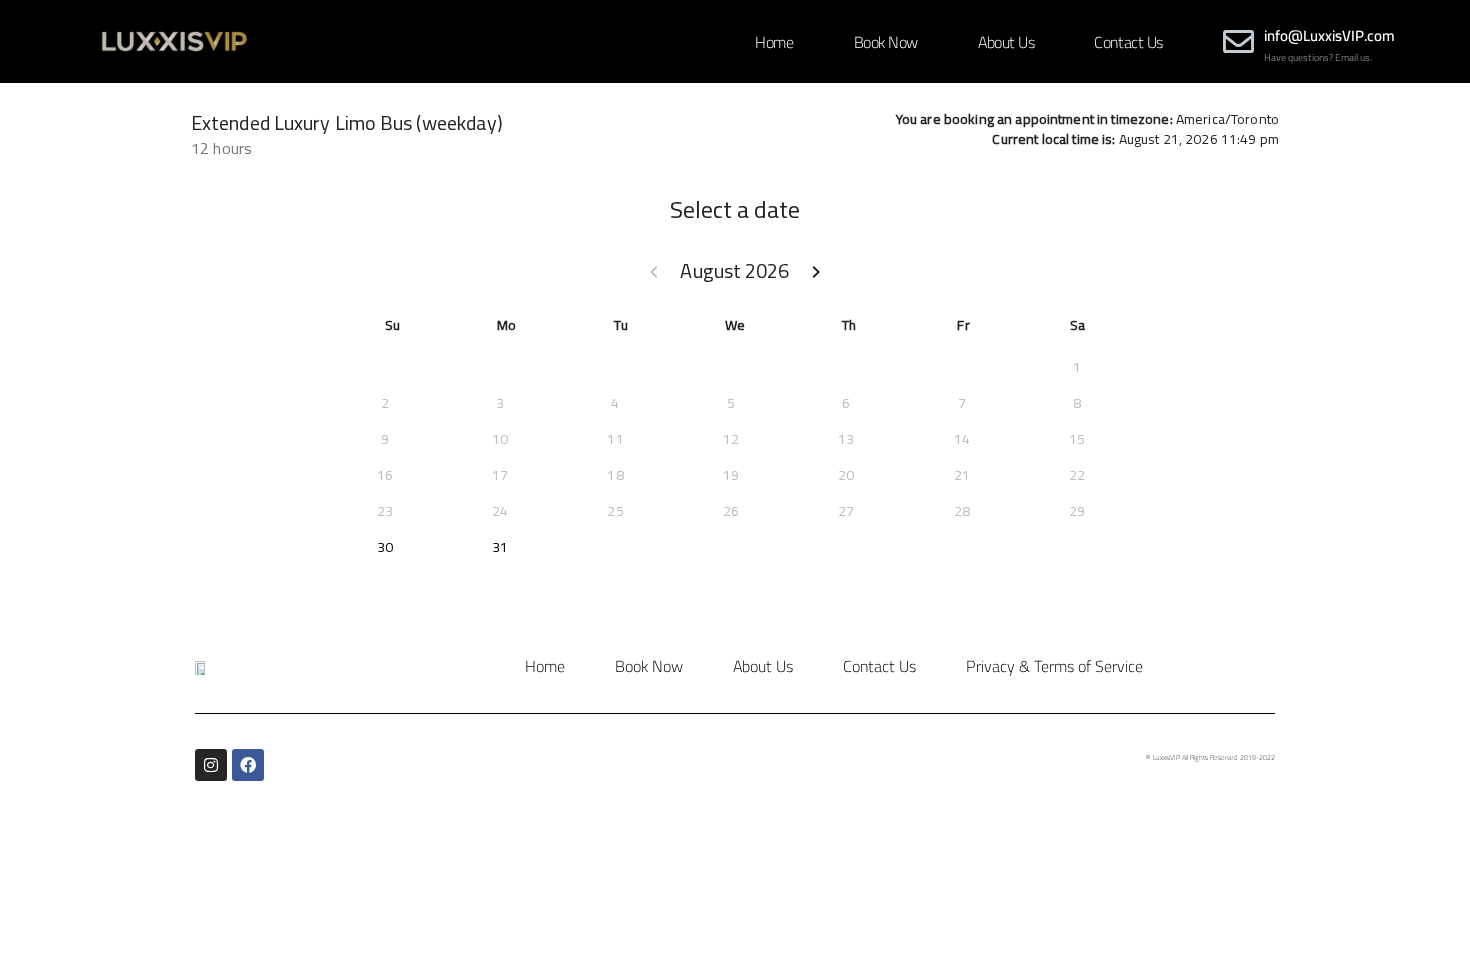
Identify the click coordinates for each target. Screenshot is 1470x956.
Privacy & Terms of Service (1054, 666)
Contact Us (1128, 42)
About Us (1006, 42)
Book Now (886, 42)
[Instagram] (211, 765)
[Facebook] (248, 765)
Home (774, 42)
